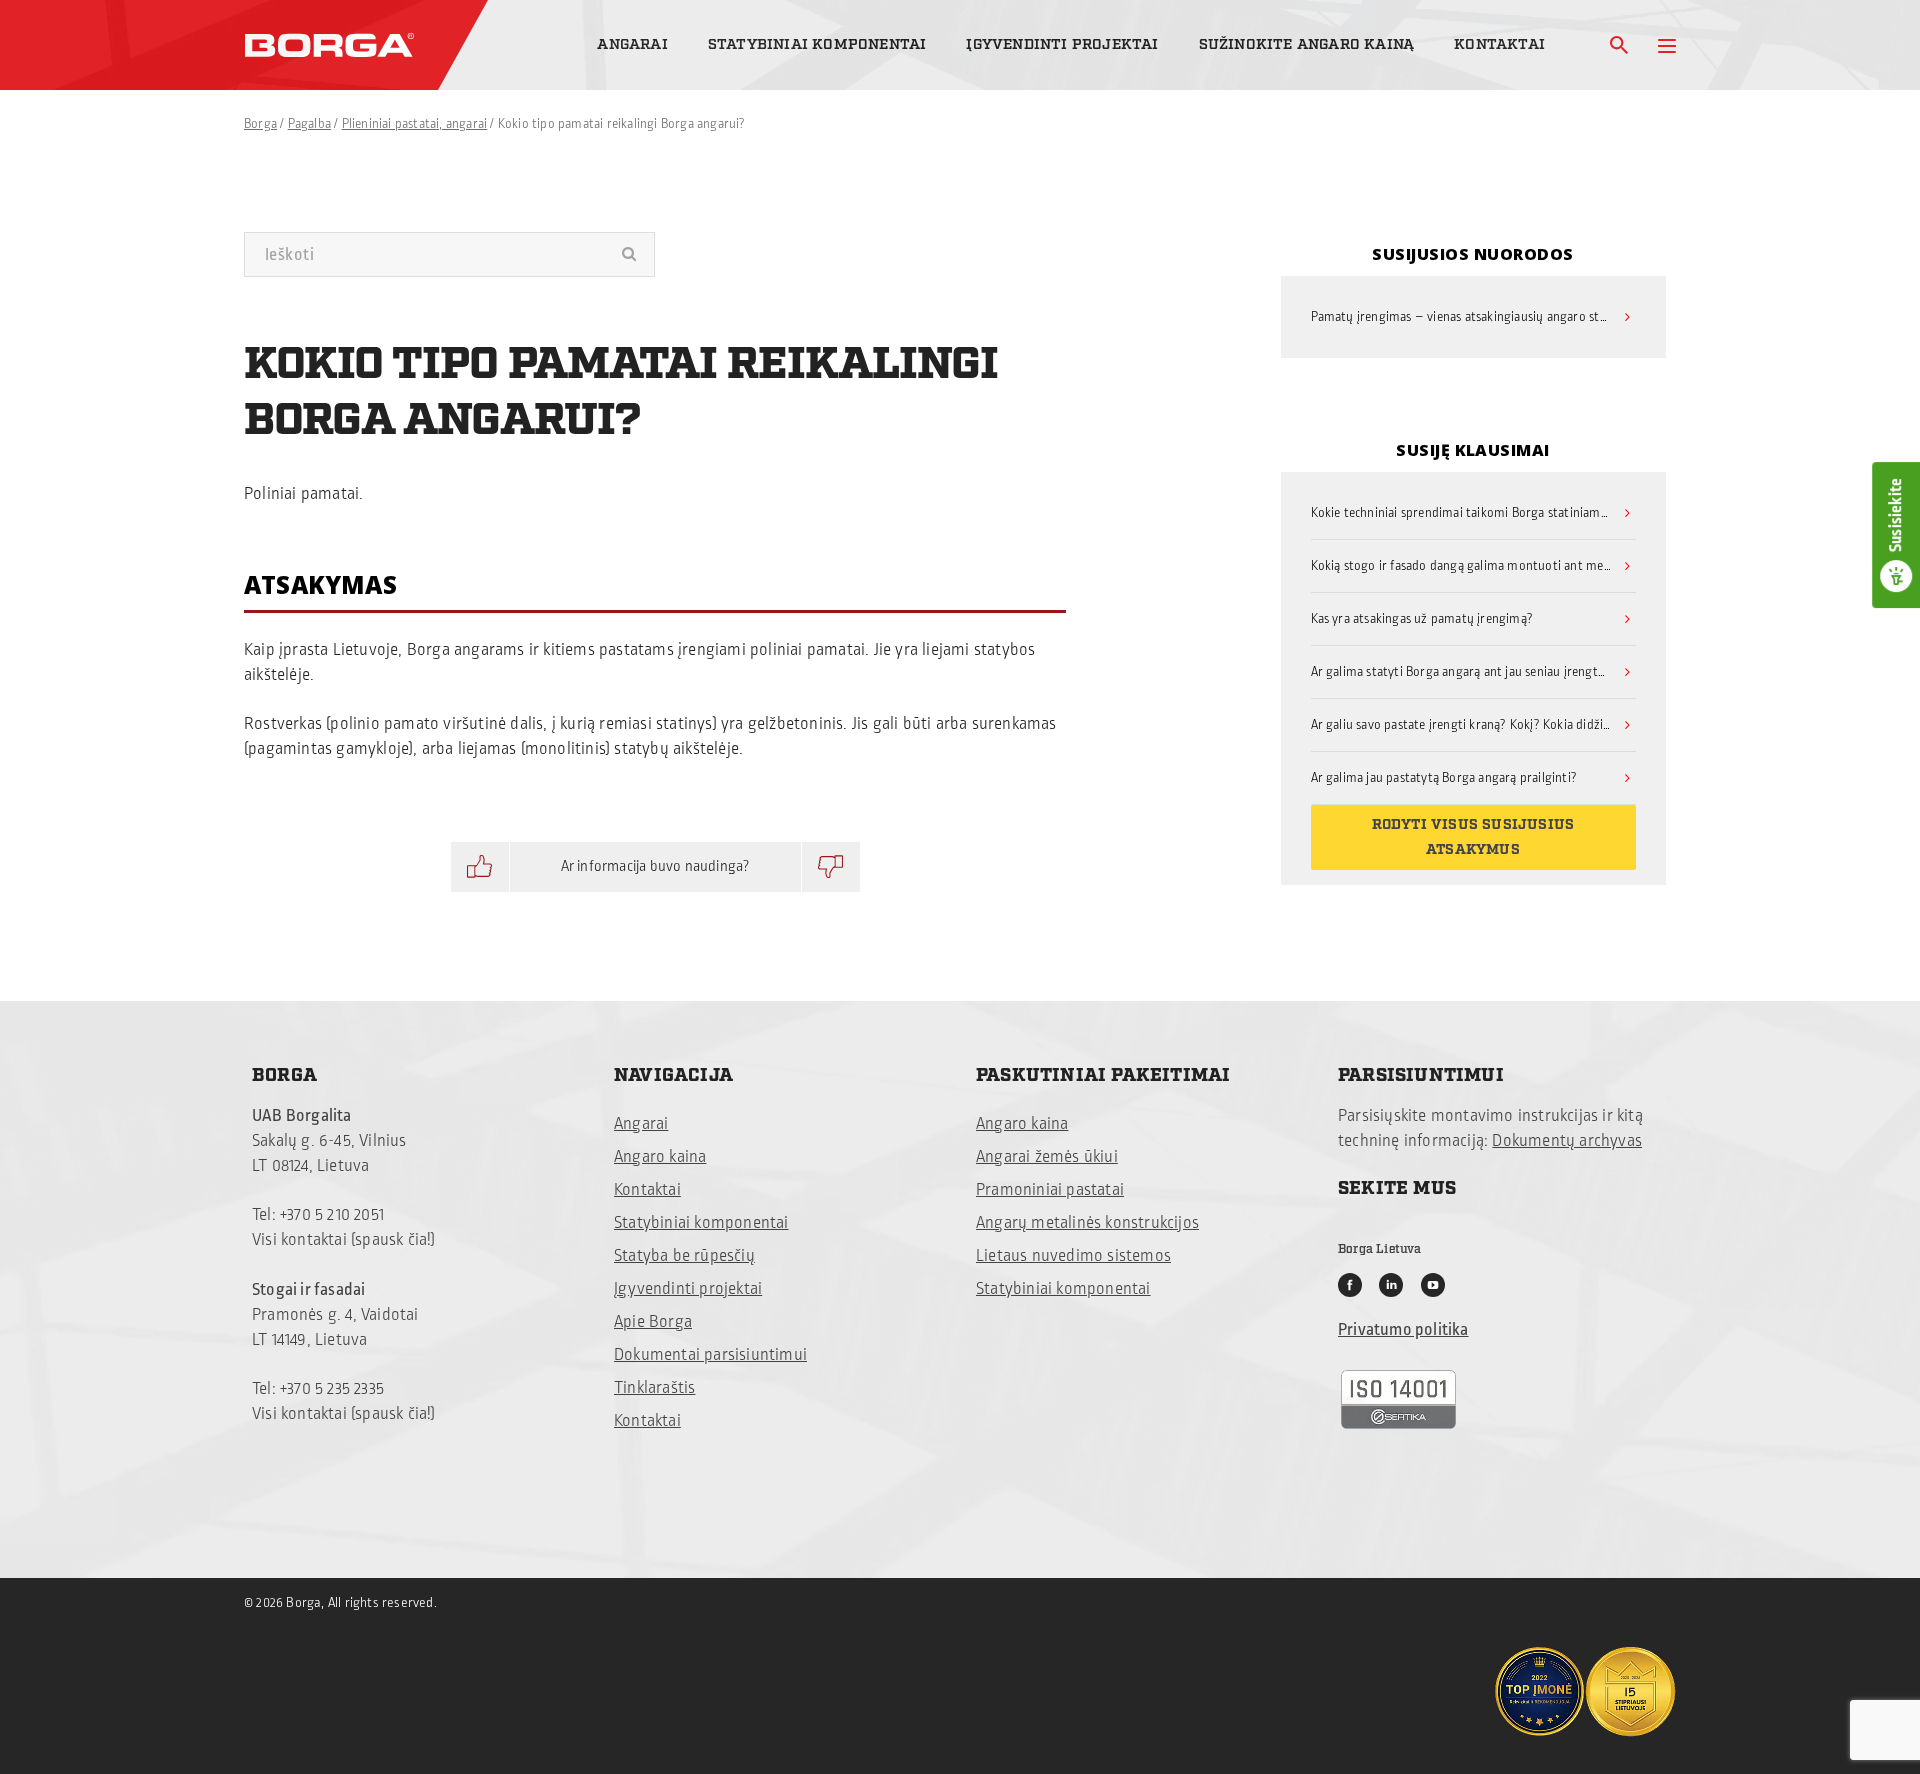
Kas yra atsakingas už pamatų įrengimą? (1422, 619)
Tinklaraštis (654, 1388)
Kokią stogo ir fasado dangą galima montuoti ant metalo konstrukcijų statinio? (1473, 566)
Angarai (632, 44)
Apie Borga (653, 1322)
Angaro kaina (660, 1157)
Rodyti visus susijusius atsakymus (1473, 837)
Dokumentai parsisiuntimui (710, 1355)
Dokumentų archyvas (1567, 1141)
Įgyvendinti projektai (1062, 44)
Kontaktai (1499, 44)
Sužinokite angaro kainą (1307, 44)
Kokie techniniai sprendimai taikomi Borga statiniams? (1462, 513)
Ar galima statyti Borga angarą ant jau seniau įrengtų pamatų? (1473, 672)
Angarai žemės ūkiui (1047, 1157)
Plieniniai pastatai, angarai (415, 124)
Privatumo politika (1403, 1330)
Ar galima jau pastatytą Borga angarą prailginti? (1444, 778)
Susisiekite (1896, 515)
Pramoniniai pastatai (1050, 1190)
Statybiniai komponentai (817, 44)
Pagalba (309, 124)
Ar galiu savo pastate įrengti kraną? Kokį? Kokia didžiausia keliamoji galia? (1473, 725)
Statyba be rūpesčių (684, 1256)
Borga (260, 124)
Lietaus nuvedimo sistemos (1073, 1256)
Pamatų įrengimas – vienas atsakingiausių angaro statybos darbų (1473, 317)
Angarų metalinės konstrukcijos (1087, 1223)
